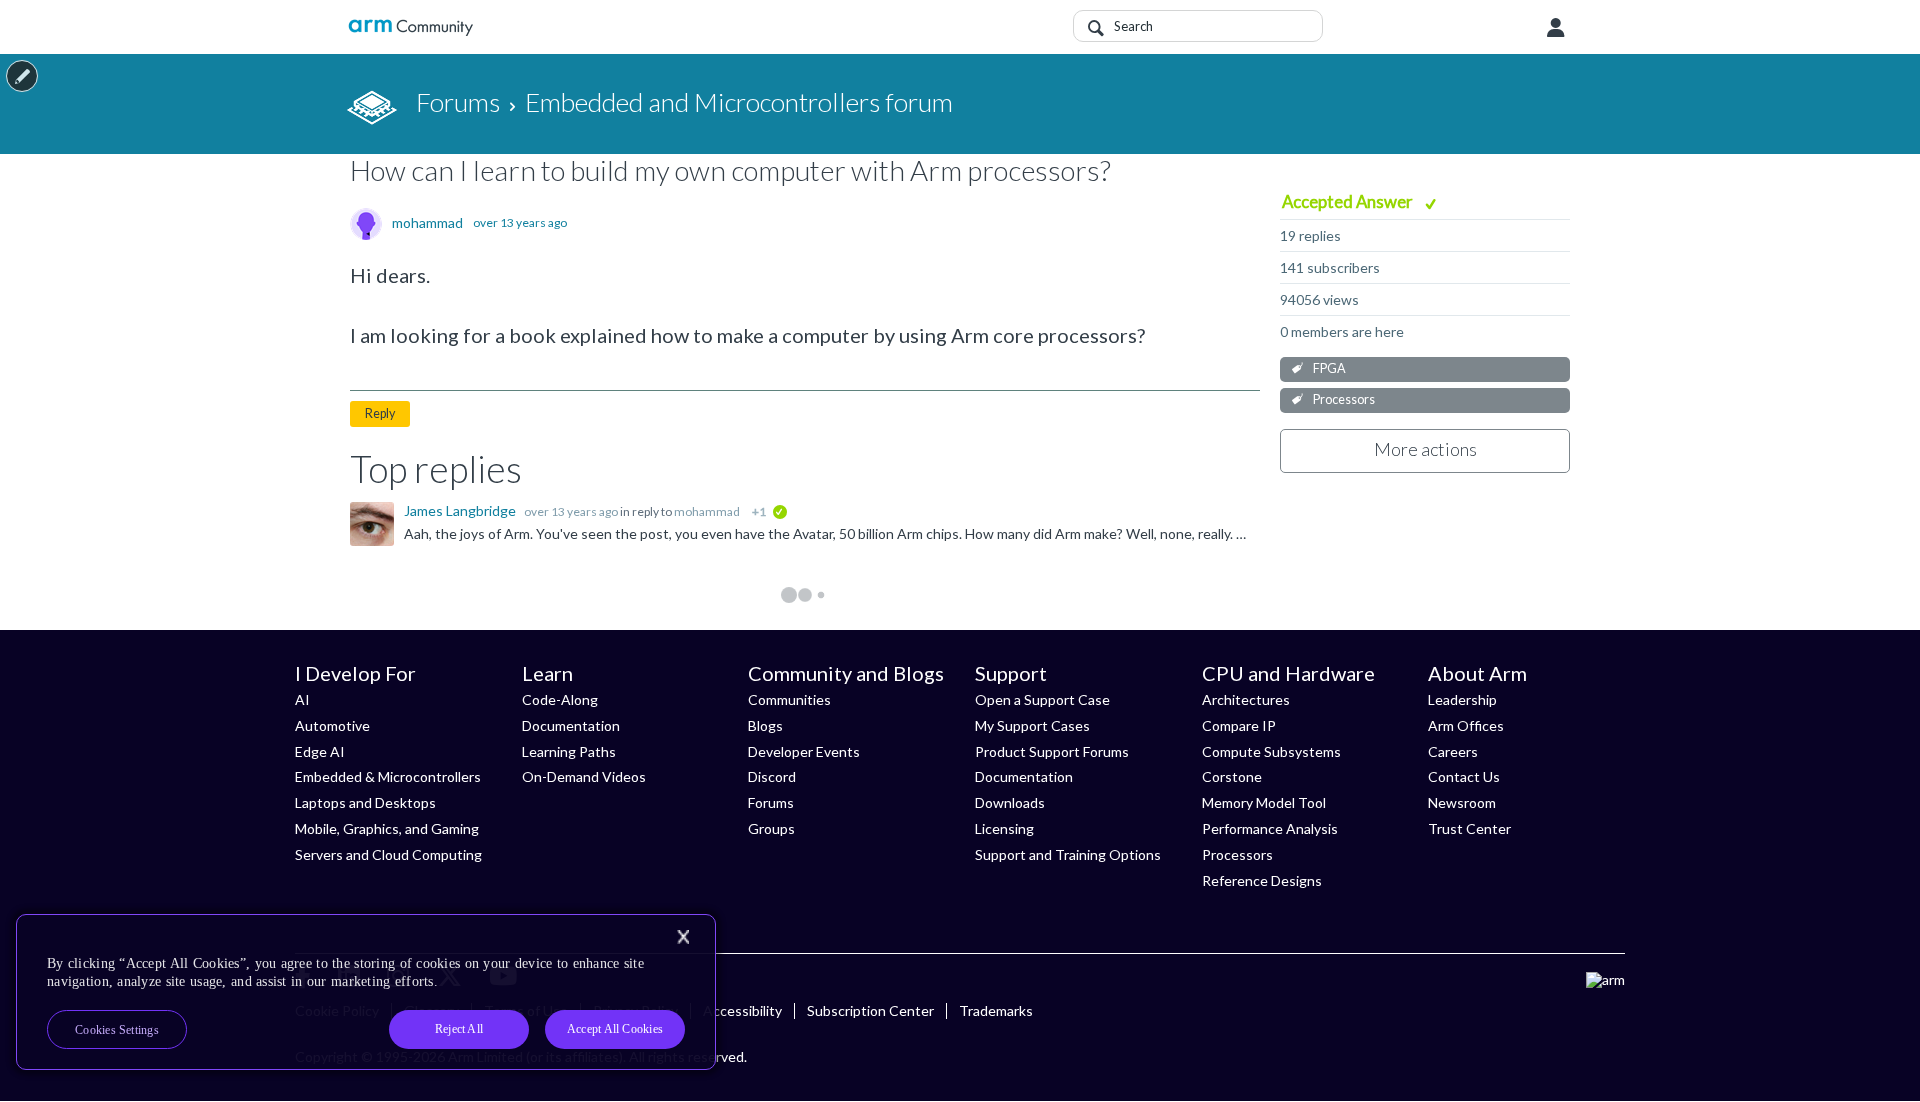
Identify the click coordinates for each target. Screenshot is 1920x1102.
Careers (1453, 751)
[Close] (683, 937)
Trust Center (1469, 828)
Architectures (1246, 699)
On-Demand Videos (584, 776)
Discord (772, 776)
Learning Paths (569, 751)
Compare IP (1239, 725)
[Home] (410, 27)
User (1556, 28)
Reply (380, 413)
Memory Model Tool (1264, 802)
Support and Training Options (1068, 854)
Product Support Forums (1052, 751)
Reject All (459, 1029)
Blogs (765, 725)
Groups (771, 828)
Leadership (1462, 699)
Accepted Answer (1349, 201)
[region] (366, 992)
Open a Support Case (1042, 699)
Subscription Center (870, 1010)
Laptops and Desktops (365, 802)
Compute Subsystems (1271, 751)
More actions (1425, 449)
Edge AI (320, 751)
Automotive (332, 725)
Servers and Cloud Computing (388, 854)
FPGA (1329, 368)
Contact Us (1464, 776)
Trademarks (996, 1010)
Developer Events (804, 751)
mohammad (427, 223)
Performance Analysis (1270, 828)
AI (302, 699)
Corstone (1232, 776)
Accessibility (742, 1010)
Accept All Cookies (615, 1029)
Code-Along (560, 699)
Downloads (1010, 802)
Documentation (571, 725)
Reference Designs (1262, 880)
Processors (1344, 399)
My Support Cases (1032, 725)
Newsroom (1462, 802)
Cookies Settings (117, 1030)
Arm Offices (1466, 725)
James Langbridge (461, 510)
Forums (771, 802)
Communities (789, 699)
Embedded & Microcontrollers (388, 776)
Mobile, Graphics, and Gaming (387, 828)
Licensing (1004, 828)
